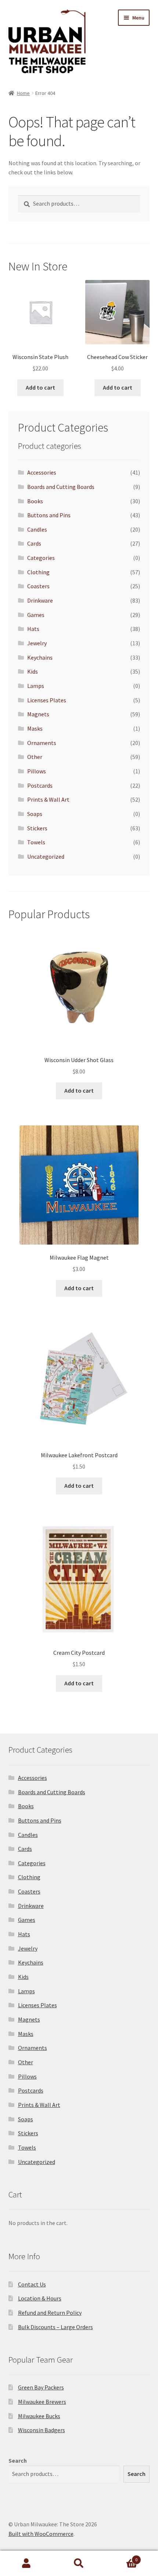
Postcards (40, 785)
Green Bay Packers (41, 2387)
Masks (35, 728)
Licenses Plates (47, 700)
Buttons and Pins (49, 515)
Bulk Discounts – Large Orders (55, 2327)
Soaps (35, 814)
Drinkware (40, 600)
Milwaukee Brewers (42, 2402)
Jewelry (37, 643)
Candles (37, 529)
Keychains (40, 657)
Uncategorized (46, 856)
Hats (33, 629)
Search (18, 2460)
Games (36, 615)
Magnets (38, 714)
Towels (36, 842)
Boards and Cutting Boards (61, 487)
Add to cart (40, 387)
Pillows (37, 771)
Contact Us (32, 2284)
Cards (34, 543)
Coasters (38, 586)
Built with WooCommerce (41, 2534)
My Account (26, 2563)
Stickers (37, 828)
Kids (33, 671)
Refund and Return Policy (50, 2313)
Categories (41, 558)
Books (35, 501)
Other (35, 757)
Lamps (36, 686)
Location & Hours (40, 2298)
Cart (122, 2557)
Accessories (42, 472)
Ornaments (42, 743)
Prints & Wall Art (48, 799)
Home (23, 93)
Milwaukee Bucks (39, 2416)
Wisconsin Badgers (42, 2430)
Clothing (38, 572)
